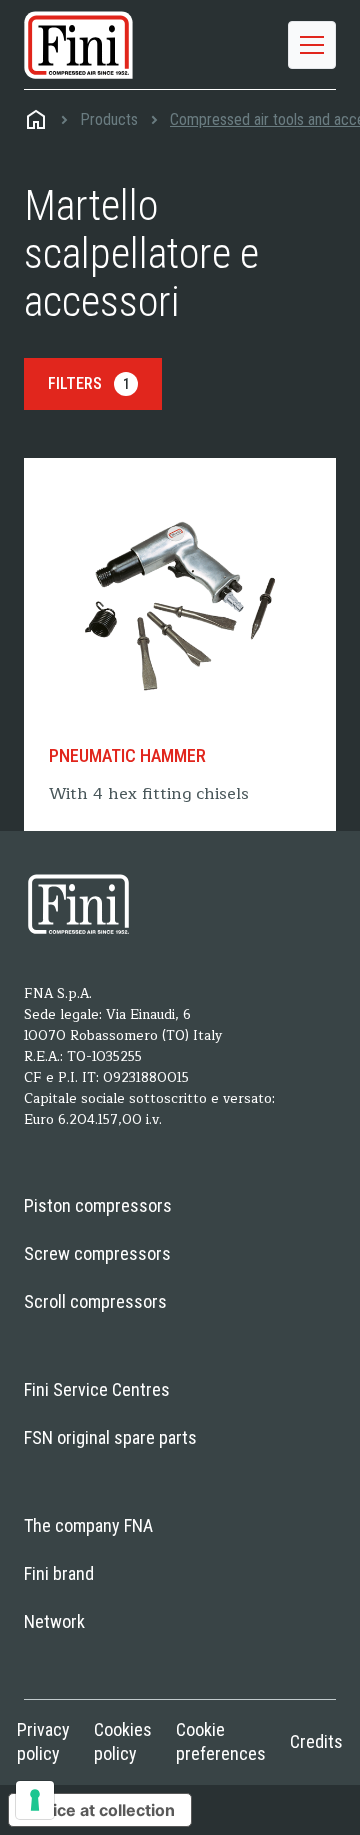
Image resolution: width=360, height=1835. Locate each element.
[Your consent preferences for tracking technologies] (35, 1800)
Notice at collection (100, 1810)
